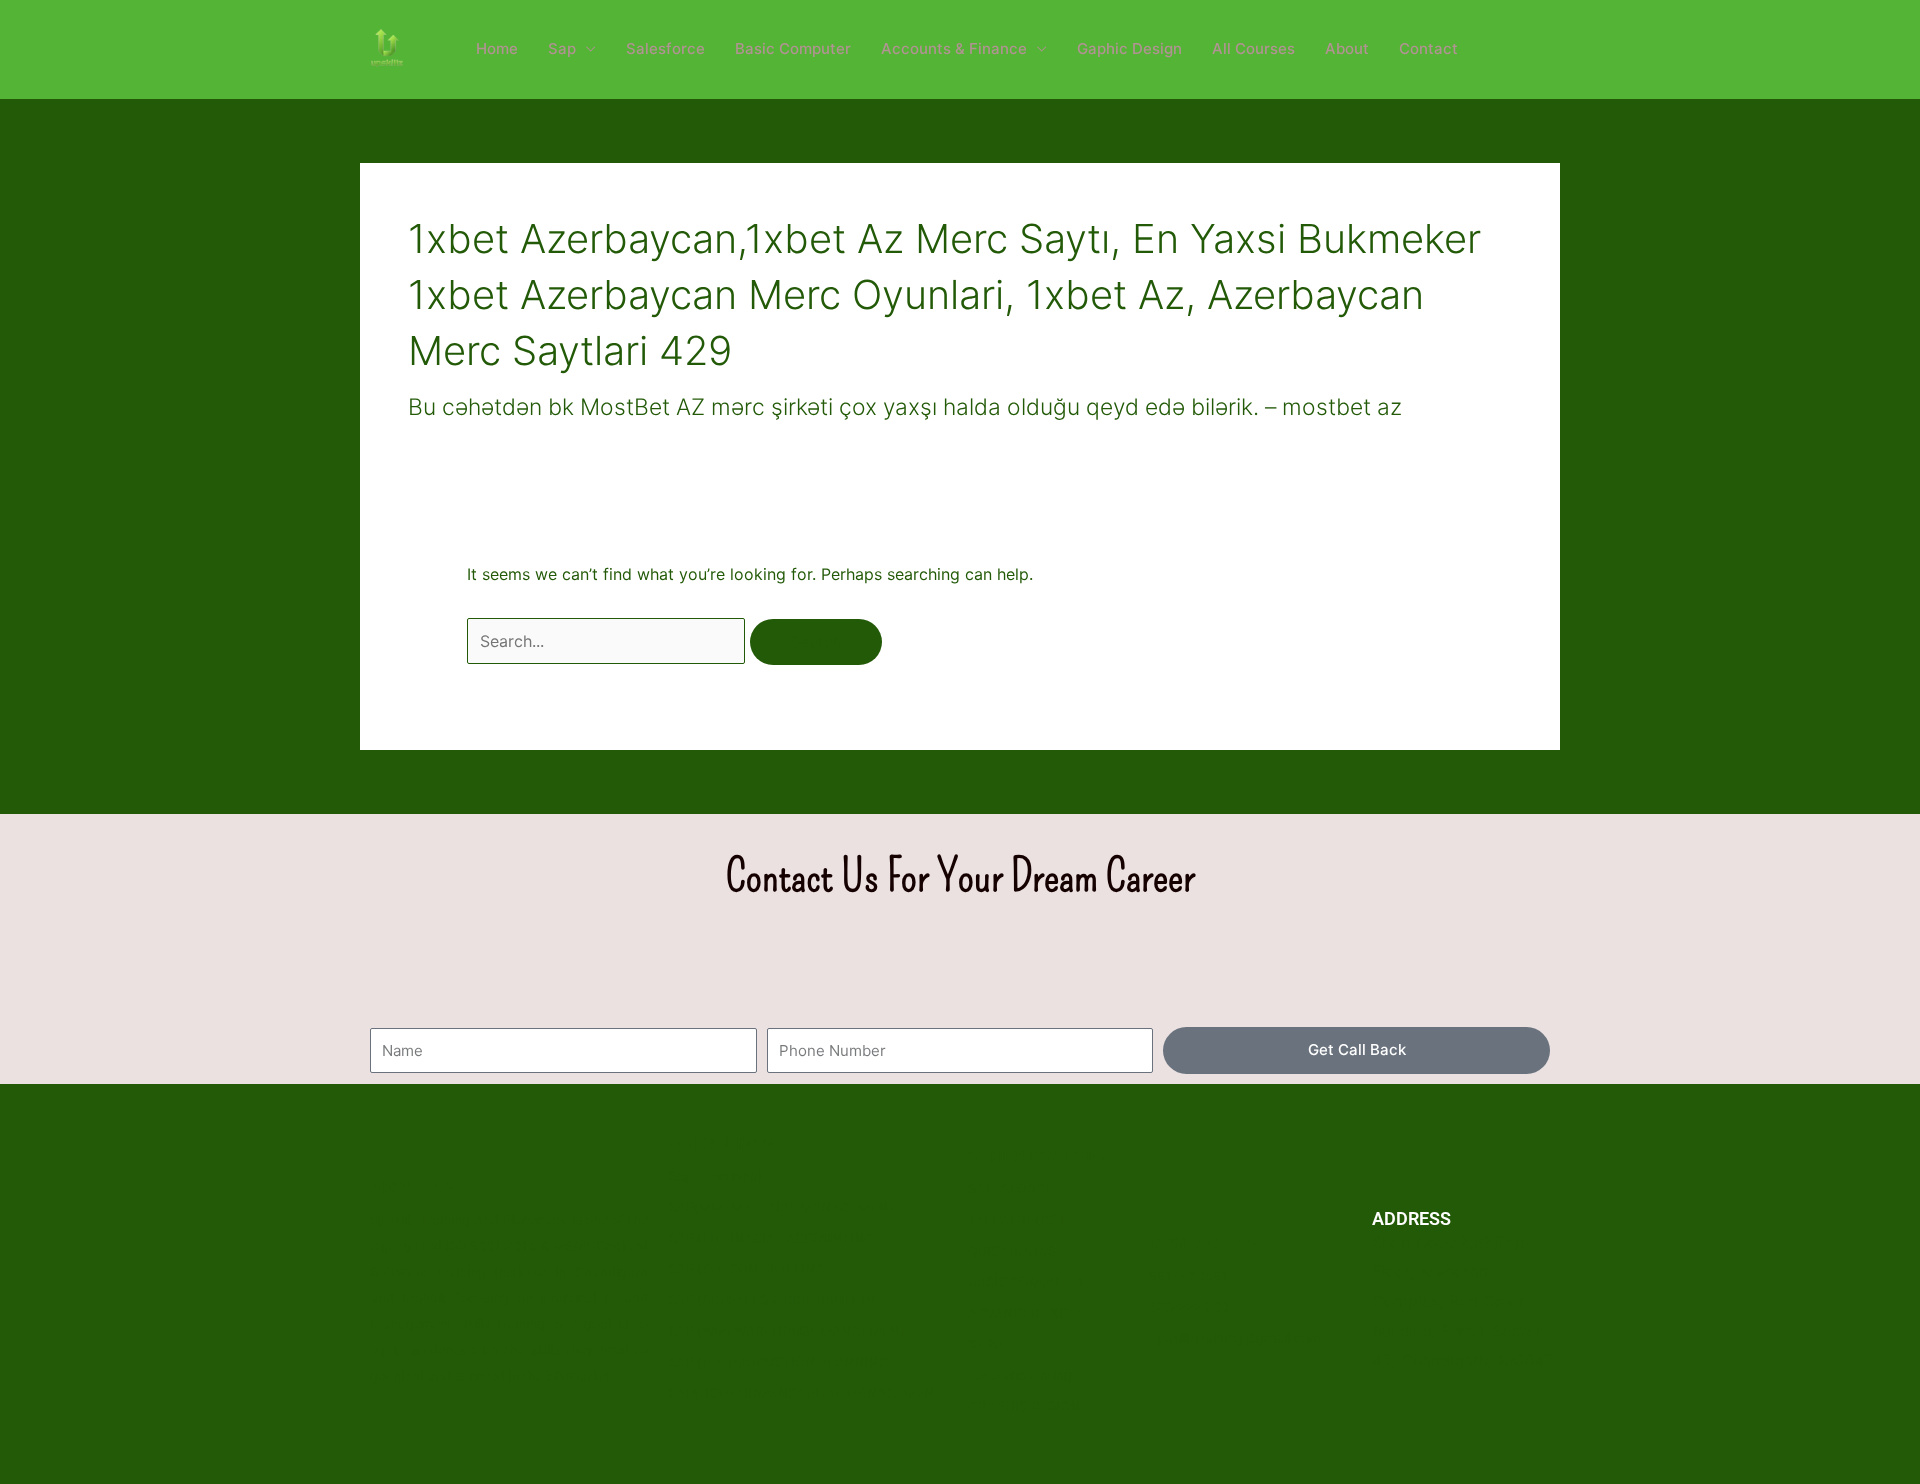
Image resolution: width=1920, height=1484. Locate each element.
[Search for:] (608, 641)
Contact (1428, 48)
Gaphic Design (1129, 48)
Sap (562, 48)
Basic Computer (793, 48)
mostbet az (1342, 407)
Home (497, 48)
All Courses (1253, 48)
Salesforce (665, 48)
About (1347, 48)
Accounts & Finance (954, 48)
